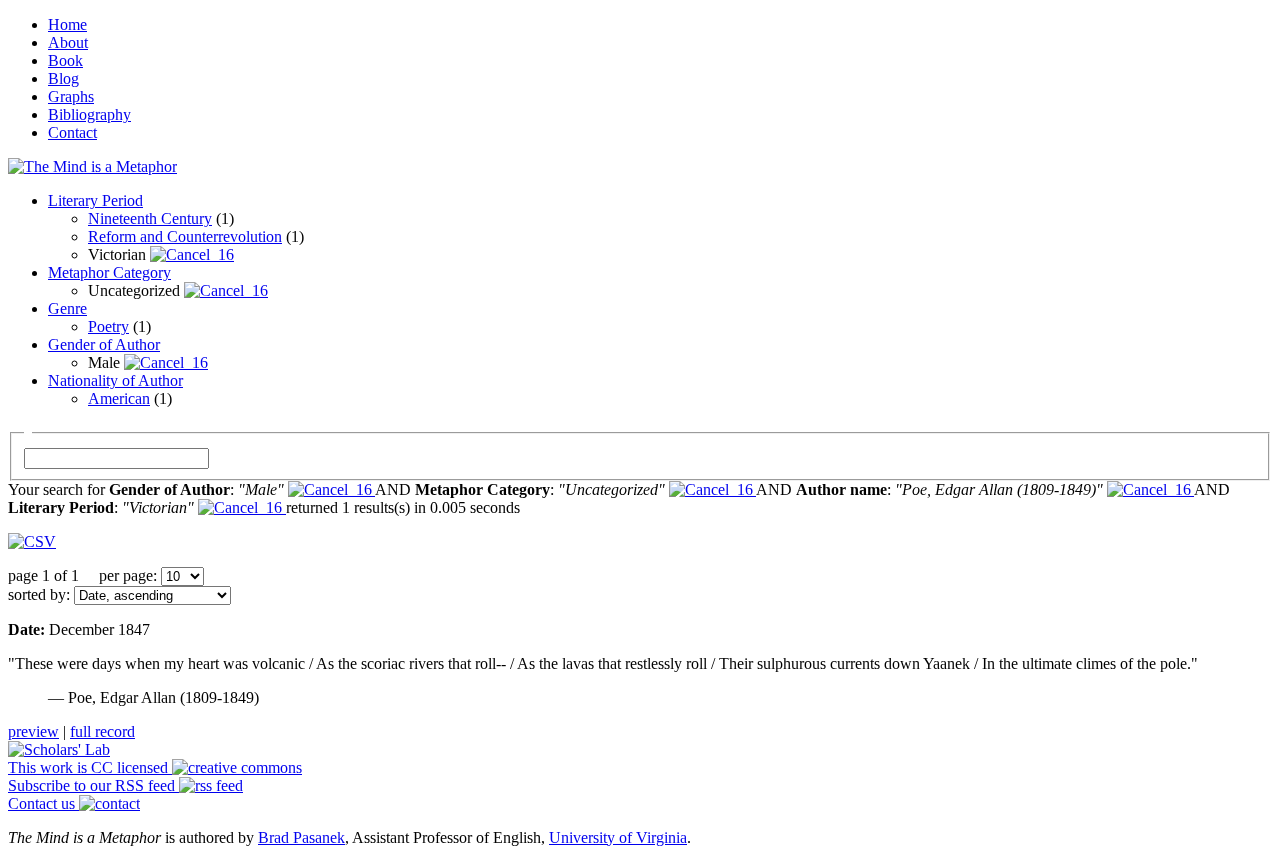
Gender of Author (104, 344)
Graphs (71, 96)
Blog (63, 78)
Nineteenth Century (150, 218)
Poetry (108, 326)
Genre (67, 308)
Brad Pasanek (301, 837)
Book (65, 60)
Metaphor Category (109, 272)
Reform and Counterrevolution (185, 236)
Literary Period (95, 200)
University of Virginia (618, 837)
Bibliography (89, 114)
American (119, 398)
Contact (72, 132)
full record (102, 731)
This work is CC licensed (90, 767)
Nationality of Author (115, 380)
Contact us (43, 803)
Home (67, 24)
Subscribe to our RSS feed (93, 785)
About (68, 42)
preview (33, 731)
